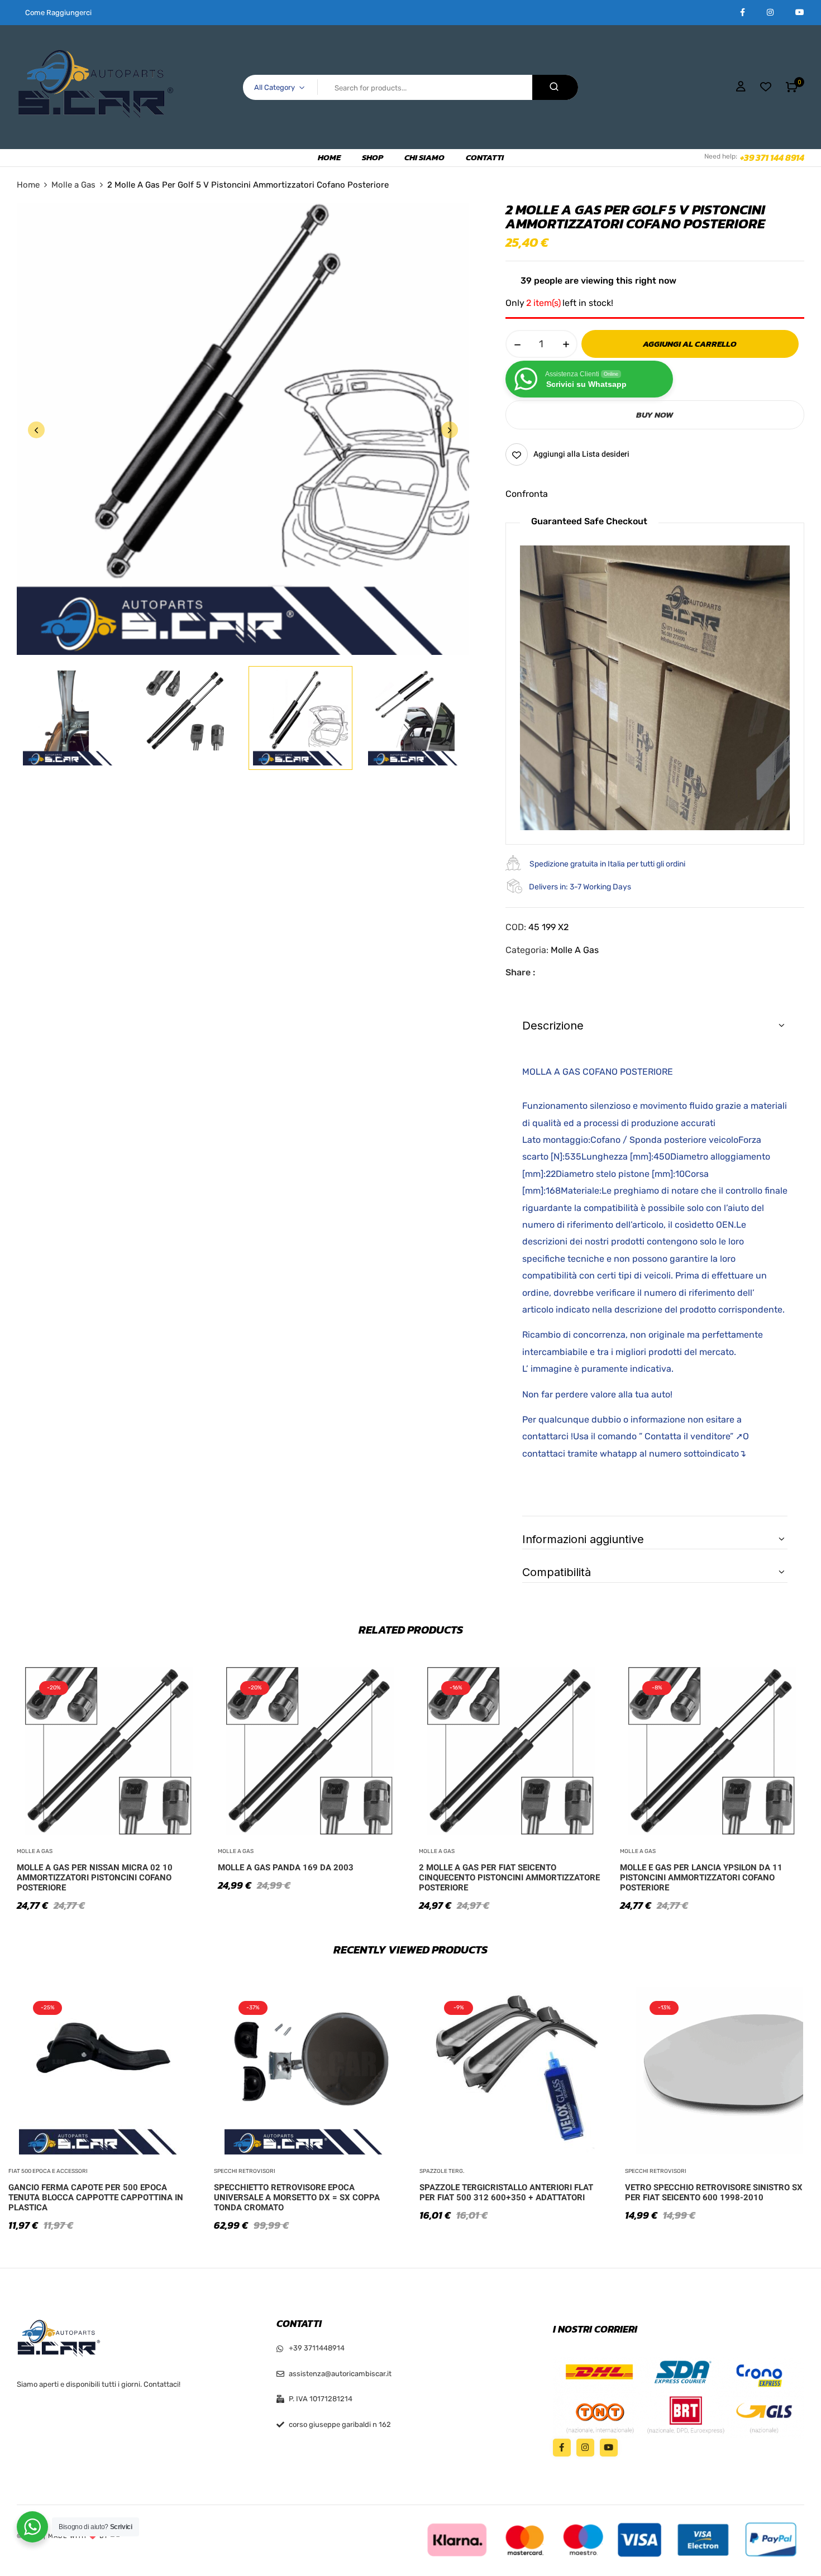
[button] (792, 87)
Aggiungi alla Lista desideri (581, 454)
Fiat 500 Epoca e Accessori (48, 2171)
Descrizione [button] (553, 1026)
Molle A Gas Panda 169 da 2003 (286, 1868)
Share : (520, 972)
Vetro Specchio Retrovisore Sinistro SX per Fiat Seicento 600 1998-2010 (714, 2192)
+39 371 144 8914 (772, 157)
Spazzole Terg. (442, 2171)
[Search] (555, 87)
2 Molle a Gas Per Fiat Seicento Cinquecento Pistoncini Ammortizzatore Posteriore (509, 1878)
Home (28, 185)
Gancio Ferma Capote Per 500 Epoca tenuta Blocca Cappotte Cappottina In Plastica (96, 2197)
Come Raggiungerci (58, 13)
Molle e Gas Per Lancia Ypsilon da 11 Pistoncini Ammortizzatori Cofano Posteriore (701, 1878)
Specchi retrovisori (245, 2171)
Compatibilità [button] (557, 1572)
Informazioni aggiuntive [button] (583, 1539)
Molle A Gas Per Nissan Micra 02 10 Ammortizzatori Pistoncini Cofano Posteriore (95, 1878)
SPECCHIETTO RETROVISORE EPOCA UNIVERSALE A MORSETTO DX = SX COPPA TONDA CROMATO (297, 2197)
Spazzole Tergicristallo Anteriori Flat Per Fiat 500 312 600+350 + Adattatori (506, 2192)
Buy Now (655, 415)
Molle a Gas (73, 185)
